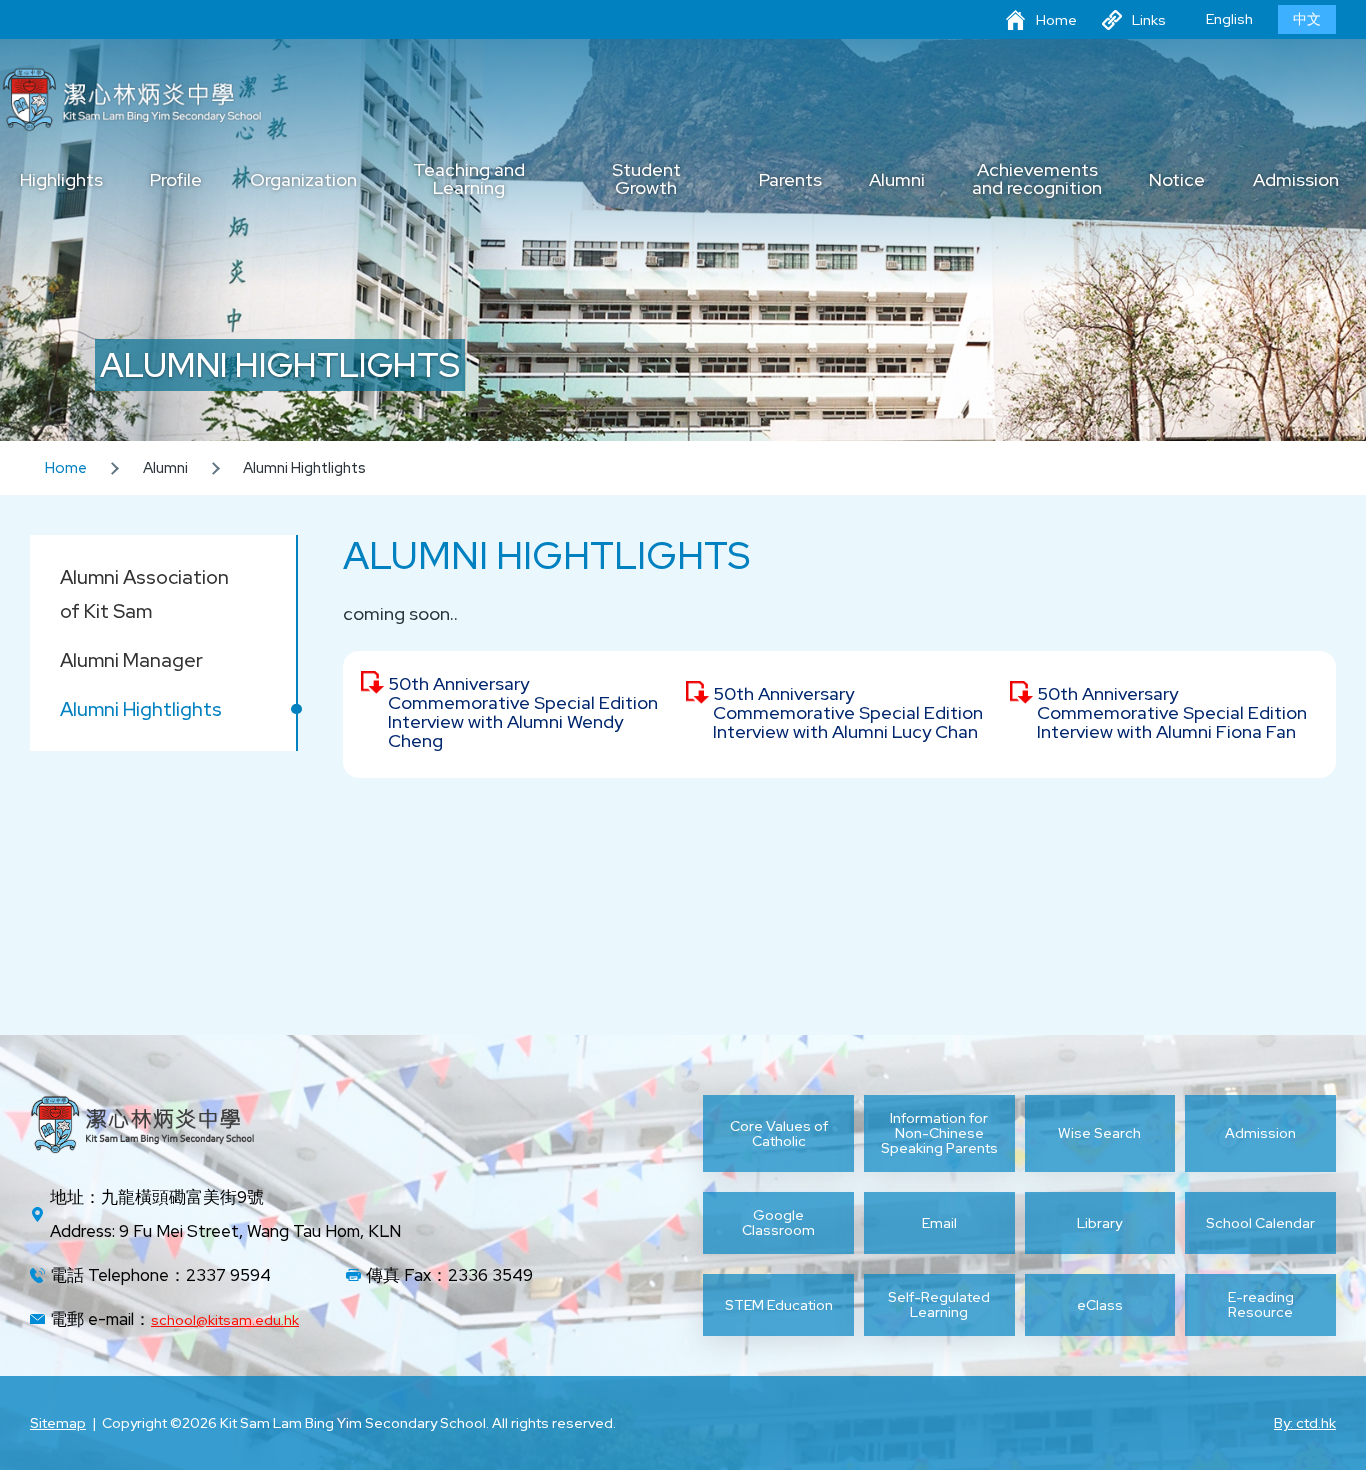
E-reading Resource (1261, 1305)
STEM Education (779, 1305)
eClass (1100, 1305)
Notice (1177, 181)
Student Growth (646, 180)
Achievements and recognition (1037, 180)
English (1229, 19)
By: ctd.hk (1305, 1423)
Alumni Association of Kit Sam (144, 594)
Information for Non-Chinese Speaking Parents (939, 1133)
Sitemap (58, 1423)
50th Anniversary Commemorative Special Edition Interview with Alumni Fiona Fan (1172, 712)
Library (1099, 1223)
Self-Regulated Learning (939, 1305)
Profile (176, 181)
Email (939, 1223)
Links (1149, 20)
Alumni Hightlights (141, 709)
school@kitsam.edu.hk (225, 1320)
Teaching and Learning (469, 180)
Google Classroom (778, 1223)
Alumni (897, 181)
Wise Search (1099, 1133)
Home (1056, 20)
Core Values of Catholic (779, 1133)
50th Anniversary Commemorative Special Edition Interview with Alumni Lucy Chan (848, 712)
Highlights (61, 181)
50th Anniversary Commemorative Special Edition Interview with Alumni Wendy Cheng (523, 712)
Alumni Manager (131, 660)
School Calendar (1260, 1223)
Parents (790, 181)
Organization (303, 181)
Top (1315, 1388)
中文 (1307, 19)
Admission (1296, 181)
